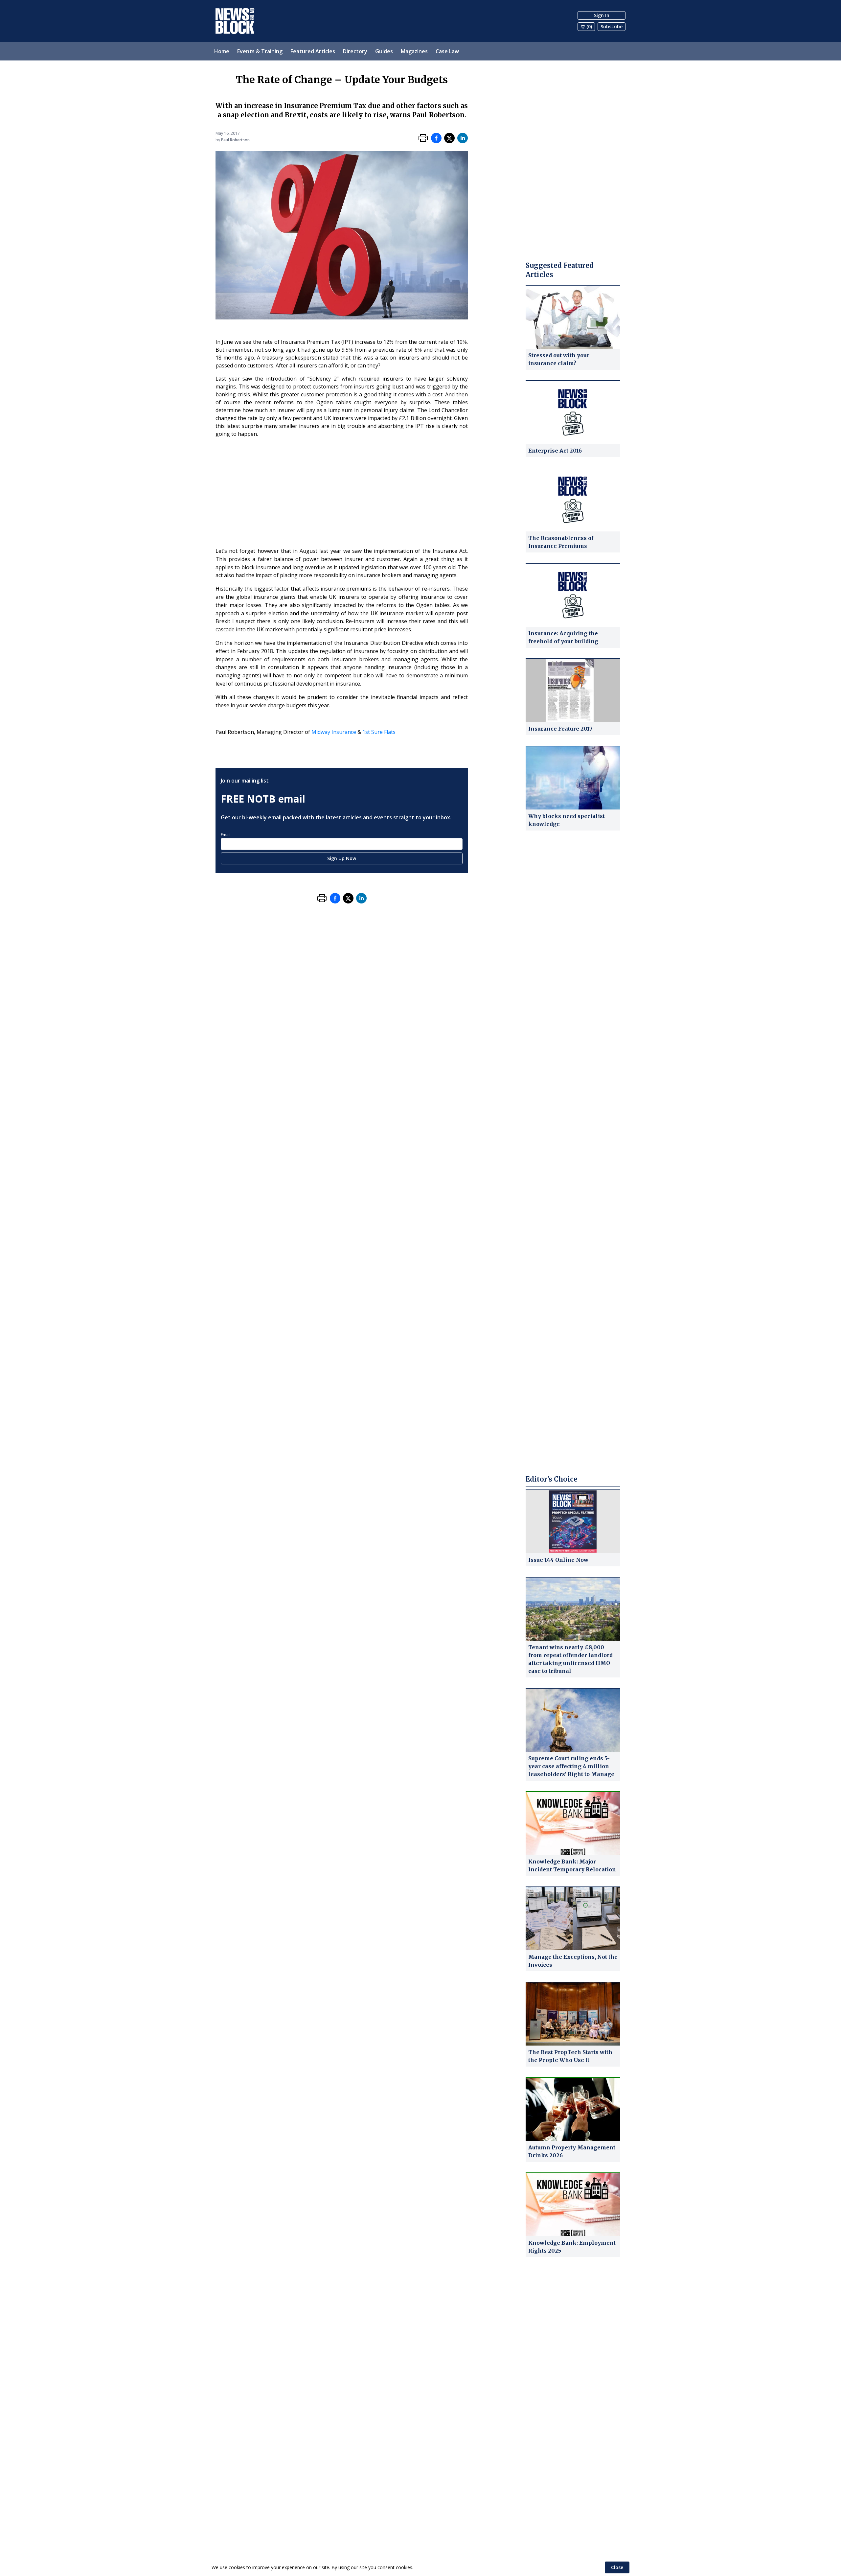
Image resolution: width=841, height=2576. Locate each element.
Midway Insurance (334, 732)
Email (226, 835)
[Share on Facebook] (436, 138)
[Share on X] (449, 138)
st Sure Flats (380, 732)
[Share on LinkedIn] (463, 138)
